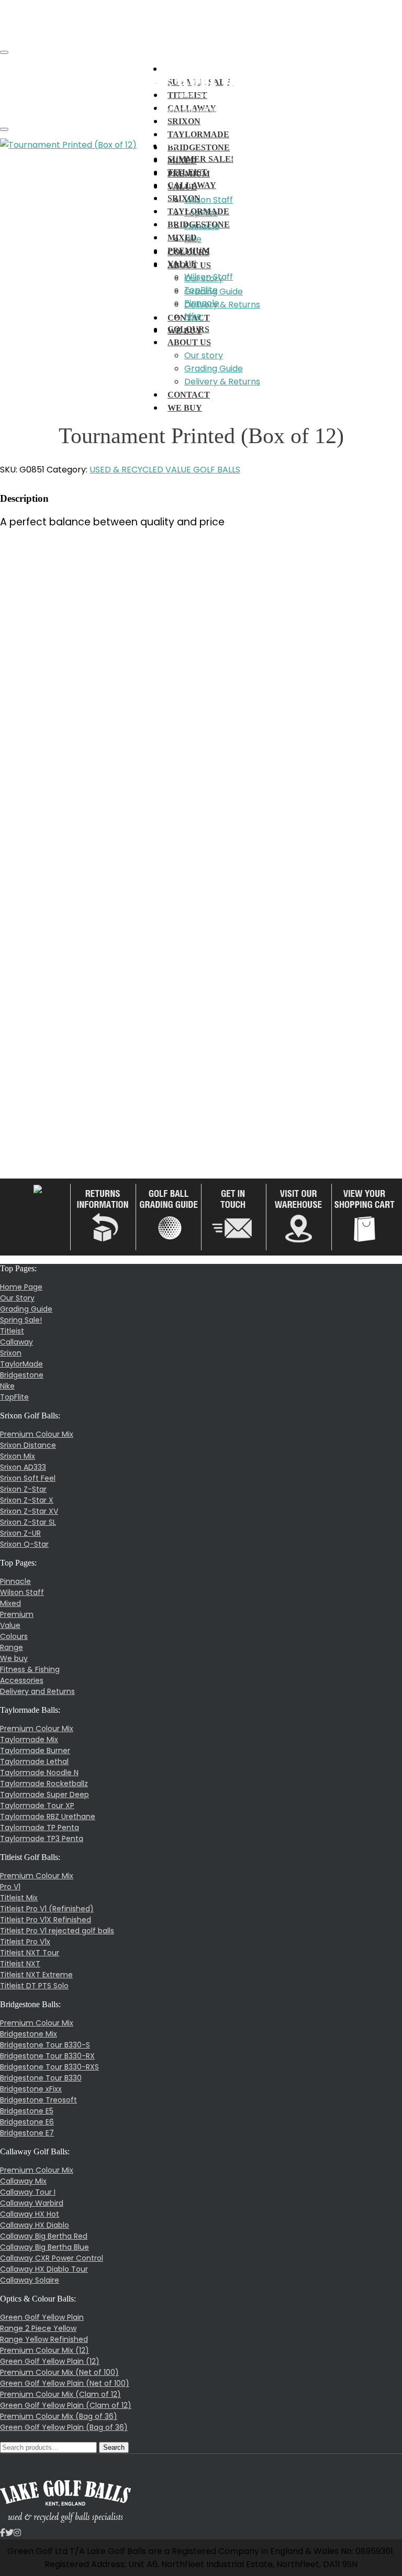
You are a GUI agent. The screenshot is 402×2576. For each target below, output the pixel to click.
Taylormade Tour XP (37, 1806)
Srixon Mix (18, 1456)
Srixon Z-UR (20, 1533)
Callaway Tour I (28, 2192)
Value (10, 1625)
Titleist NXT (20, 1964)
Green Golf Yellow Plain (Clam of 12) (66, 2405)
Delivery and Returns (37, 1691)
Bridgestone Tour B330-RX (47, 2056)
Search (114, 2447)
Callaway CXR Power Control (52, 2258)
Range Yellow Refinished (44, 2339)
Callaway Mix (23, 2181)
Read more (33, 843)
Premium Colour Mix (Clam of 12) (60, 2394)
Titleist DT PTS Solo (34, 1986)
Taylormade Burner (35, 1751)
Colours (14, 1636)
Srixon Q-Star (24, 1544)
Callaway (16, 1342)
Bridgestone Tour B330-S (45, 2045)
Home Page (21, 1287)
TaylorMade (198, 134)
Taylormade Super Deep (44, 1795)
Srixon (184, 121)
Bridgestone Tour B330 (41, 2078)
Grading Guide (26, 1309)
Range (12, 1647)
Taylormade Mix (29, 1740)
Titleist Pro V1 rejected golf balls (57, 1931)
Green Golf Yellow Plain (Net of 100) (65, 2383)
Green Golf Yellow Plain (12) (50, 2361)
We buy (14, 1658)
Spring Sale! (21, 1320)
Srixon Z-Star (23, 1489)
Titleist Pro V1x (25, 1942)
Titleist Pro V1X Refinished (46, 1920)
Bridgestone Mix (29, 2034)
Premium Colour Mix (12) (44, 2350)
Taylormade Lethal (34, 1762)
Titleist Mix (19, 1898)
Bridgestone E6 (27, 2122)
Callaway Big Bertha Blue (44, 2247)
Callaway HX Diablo (35, 2225)
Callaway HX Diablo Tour (44, 2269)
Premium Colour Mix (37, 1434)
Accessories (22, 1680)
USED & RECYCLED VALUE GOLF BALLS (165, 470)
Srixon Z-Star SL (28, 1522)
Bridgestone (22, 1375)
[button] (172, 69)
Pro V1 (10, 1887)
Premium (17, 1614)
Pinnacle (15, 1581)
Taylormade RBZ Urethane (48, 1817)
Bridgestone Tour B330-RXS (49, 2067)
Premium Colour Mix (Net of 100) (59, 2372)
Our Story (17, 1298)
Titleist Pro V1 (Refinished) (47, 1909)
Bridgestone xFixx (31, 2089)
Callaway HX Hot (30, 2214)
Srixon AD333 (23, 1467)
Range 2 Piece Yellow (38, 2328)
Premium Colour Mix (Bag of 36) (59, 2416)
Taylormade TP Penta (40, 1828)
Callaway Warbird (32, 2203)
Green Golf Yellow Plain (42, 2317)
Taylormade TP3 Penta (42, 1839)
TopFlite (14, 1397)
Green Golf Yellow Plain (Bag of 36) (64, 2427)
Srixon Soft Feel (28, 1478)
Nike (7, 1386)
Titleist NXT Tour (30, 1953)
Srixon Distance (28, 1445)
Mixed (10, 1603)
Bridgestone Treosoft (38, 2100)
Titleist (12, 1331)
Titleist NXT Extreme (36, 1975)
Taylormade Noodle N (39, 1773)
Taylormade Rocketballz (44, 1784)
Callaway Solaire (30, 2280)
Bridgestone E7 (27, 2133)
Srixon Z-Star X (27, 1500)
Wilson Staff (22, 1592)
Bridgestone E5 (27, 2111)
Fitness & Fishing (30, 1669)
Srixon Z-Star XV (29, 1511)
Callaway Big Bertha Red (44, 2236)
